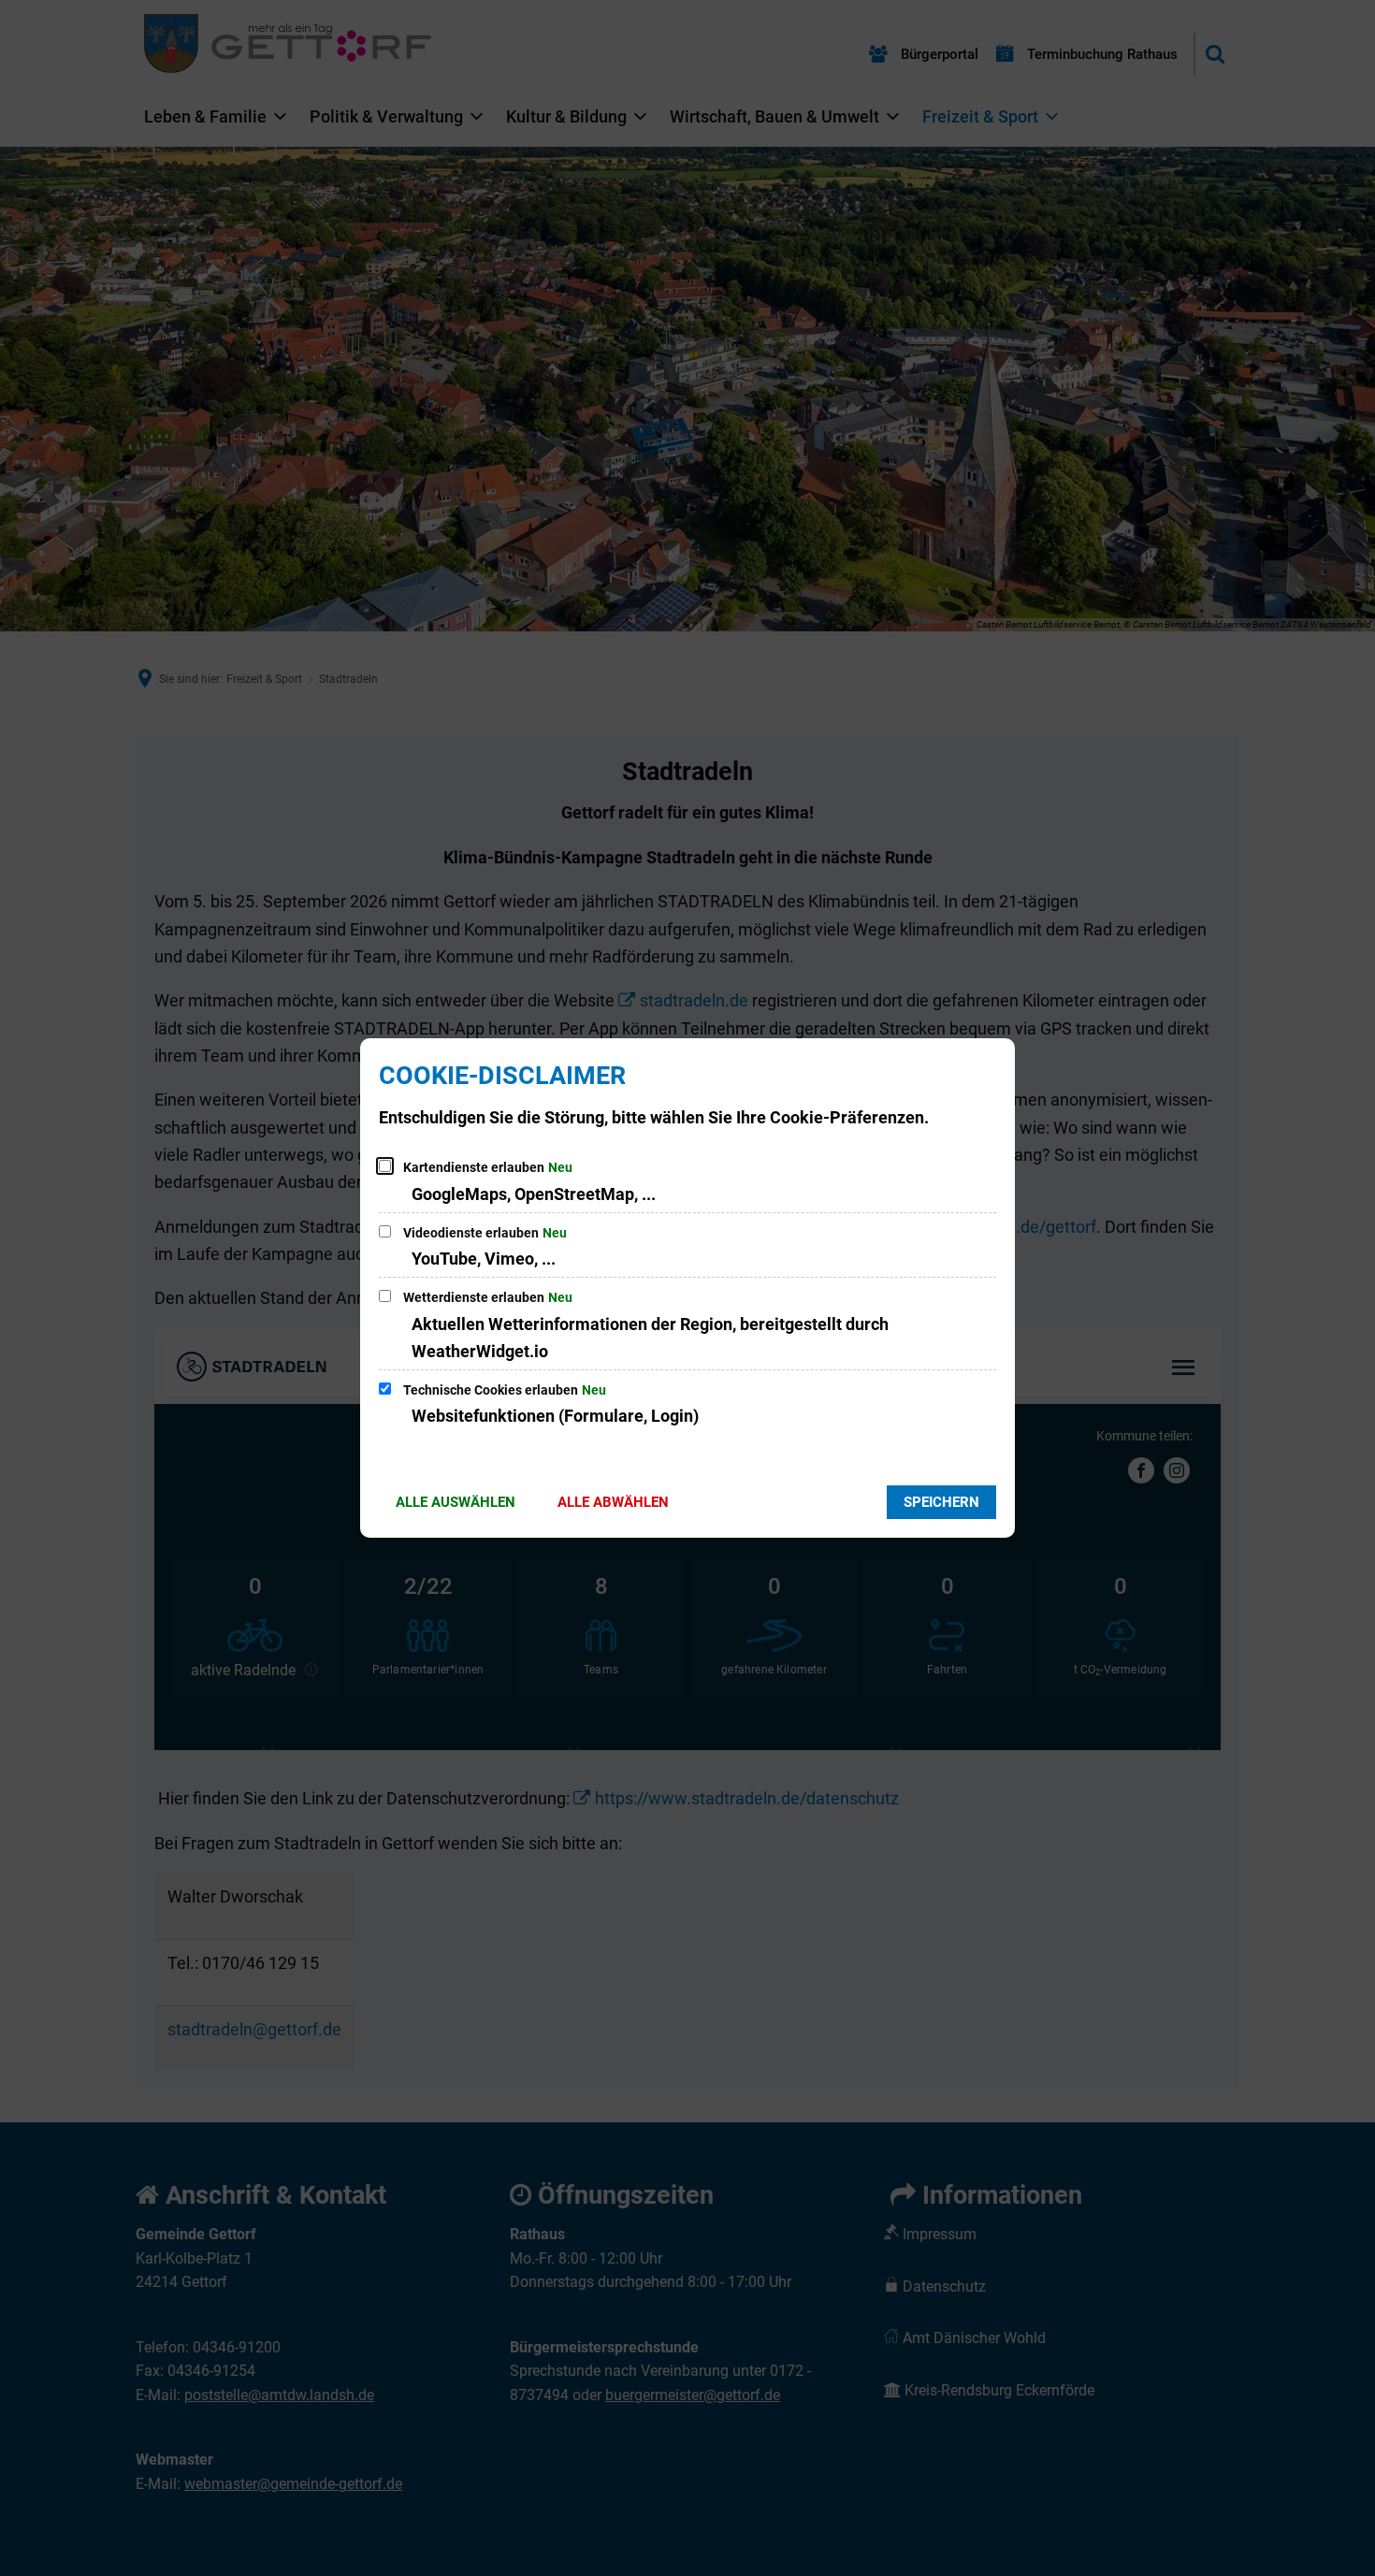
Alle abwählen (613, 1502)
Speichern (941, 1502)
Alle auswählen (456, 1502)
